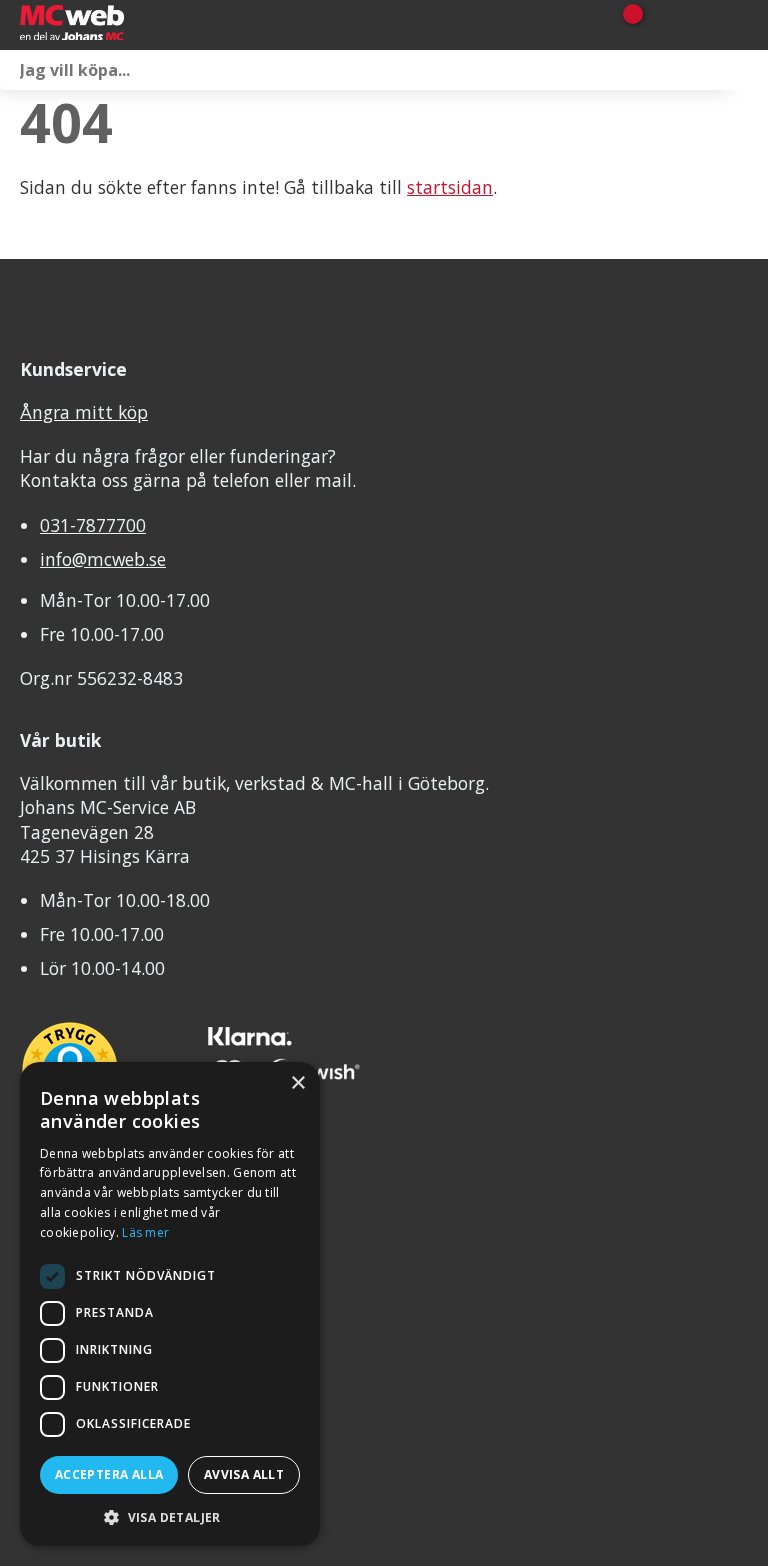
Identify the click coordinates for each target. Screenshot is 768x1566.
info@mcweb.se (103, 559)
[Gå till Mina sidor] (660, 25)
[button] (170, 1516)
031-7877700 (93, 525)
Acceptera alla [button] (109, 1474)
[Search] (748, 70)
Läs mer (145, 1232)
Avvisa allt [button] (244, 1474)
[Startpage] (120, 25)
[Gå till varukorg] (625, 25)
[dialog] (170, 1304)
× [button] (297, 1083)
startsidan (450, 187)
